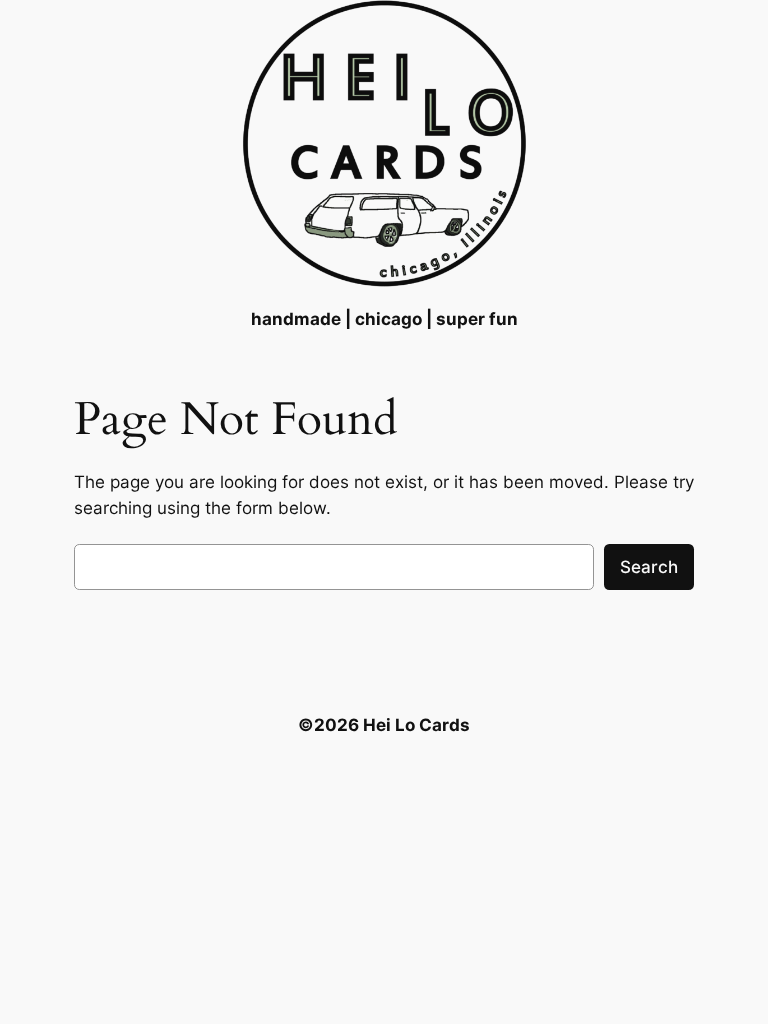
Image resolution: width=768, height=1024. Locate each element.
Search (649, 567)
